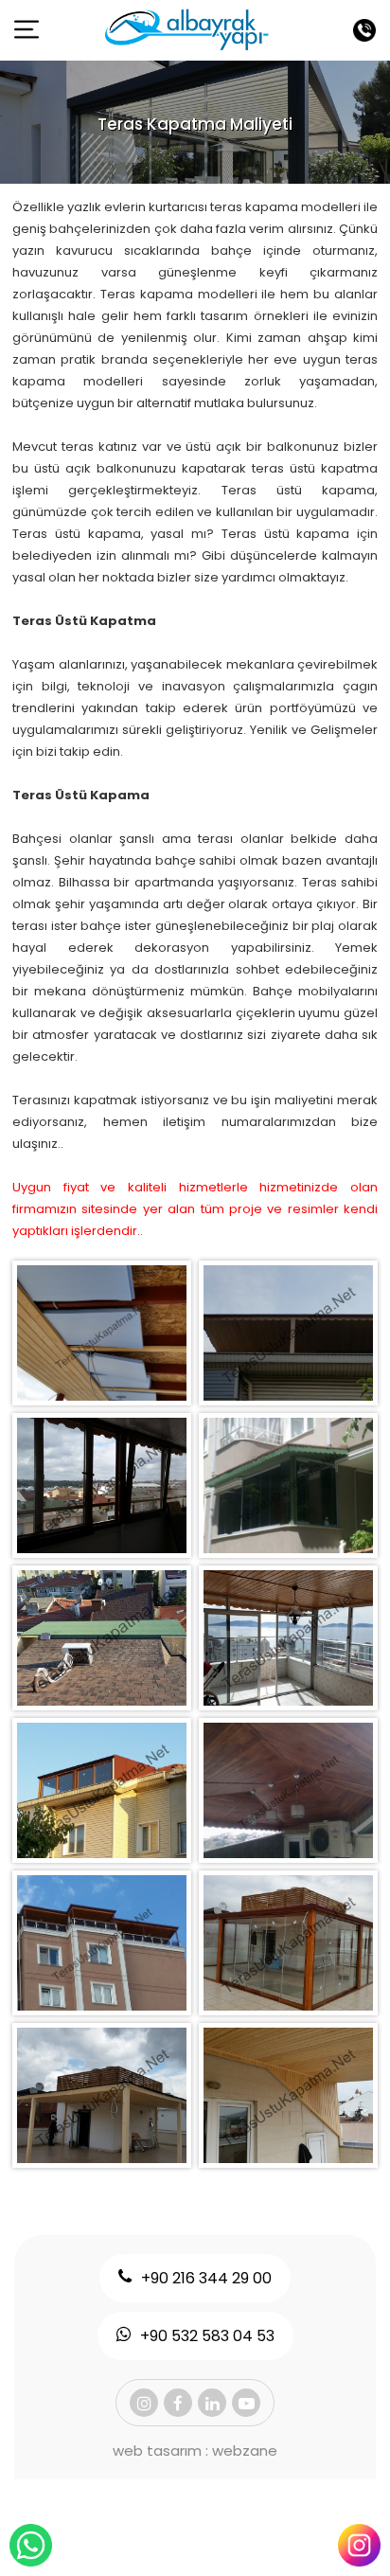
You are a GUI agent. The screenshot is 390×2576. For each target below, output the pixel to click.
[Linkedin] (212, 2403)
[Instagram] (144, 2403)
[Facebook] (178, 2403)
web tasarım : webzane (195, 2451)
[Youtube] (246, 2403)
